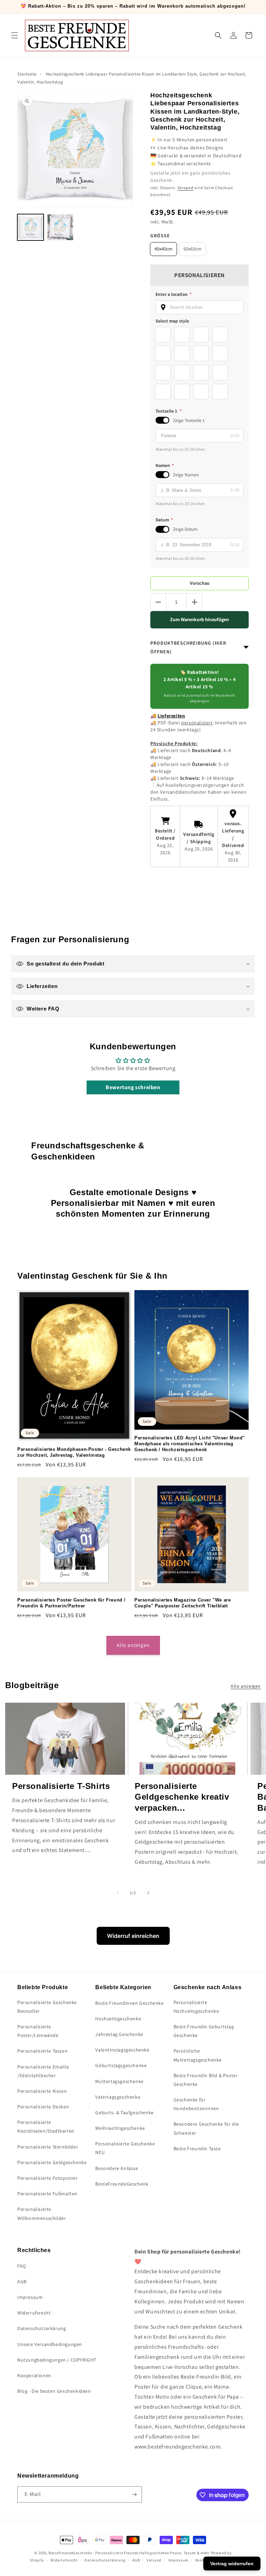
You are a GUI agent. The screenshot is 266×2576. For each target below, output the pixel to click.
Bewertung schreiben (133, 1087)
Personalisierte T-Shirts (61, 1786)
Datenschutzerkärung (42, 2328)
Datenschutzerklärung (105, 2560)
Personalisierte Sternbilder (48, 2147)
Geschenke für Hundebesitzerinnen (196, 2104)
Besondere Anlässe (117, 2168)
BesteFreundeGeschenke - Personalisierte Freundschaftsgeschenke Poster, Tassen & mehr (129, 2553)
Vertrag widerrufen (232, 2564)
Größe (160, 236)
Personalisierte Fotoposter (48, 2178)
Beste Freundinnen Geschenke (129, 2003)
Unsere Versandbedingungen (50, 2344)
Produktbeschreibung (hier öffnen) (188, 647)
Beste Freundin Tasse (197, 2149)
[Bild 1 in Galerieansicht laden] (30, 227)
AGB (22, 2282)
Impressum (30, 2297)
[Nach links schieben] (118, 1893)
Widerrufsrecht (34, 2313)
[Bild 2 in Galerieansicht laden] (60, 227)
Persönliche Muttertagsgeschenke (198, 2055)
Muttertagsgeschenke (119, 2081)
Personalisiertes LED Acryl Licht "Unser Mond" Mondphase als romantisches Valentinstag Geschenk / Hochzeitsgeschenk (190, 1444)
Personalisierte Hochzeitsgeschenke (196, 2007)
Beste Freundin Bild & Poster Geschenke (206, 2080)
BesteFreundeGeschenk (122, 2184)
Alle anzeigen (133, 1645)
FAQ (22, 2266)
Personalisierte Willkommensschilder (42, 2213)
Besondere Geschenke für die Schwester (206, 2128)
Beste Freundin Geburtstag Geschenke (204, 2031)
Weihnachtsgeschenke (120, 2128)
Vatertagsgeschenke (118, 2097)
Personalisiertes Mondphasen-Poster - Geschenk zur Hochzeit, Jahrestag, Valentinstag (74, 1452)
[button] (15, 35)
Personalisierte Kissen (42, 2091)
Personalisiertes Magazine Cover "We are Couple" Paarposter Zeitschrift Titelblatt (183, 1603)
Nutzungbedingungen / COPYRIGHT (57, 2360)
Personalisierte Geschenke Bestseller (47, 2007)
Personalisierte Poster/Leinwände (38, 2031)
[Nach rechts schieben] (148, 1893)
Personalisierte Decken (43, 2107)
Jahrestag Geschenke (119, 2034)
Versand (186, 188)
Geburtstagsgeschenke (121, 2065)
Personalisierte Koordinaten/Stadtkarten (46, 2127)
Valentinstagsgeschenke (122, 2050)
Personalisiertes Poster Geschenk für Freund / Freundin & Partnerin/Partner (72, 1603)
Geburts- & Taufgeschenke (124, 2112)
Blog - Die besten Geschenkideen (54, 2391)
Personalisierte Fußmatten (47, 2194)
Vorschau (200, 583)
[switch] (162, 420)
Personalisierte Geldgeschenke (52, 2162)
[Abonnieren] (134, 2494)
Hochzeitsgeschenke (118, 2019)
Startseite (27, 74)
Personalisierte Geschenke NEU (125, 2148)
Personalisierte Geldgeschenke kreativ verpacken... (182, 1797)
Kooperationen (34, 2375)
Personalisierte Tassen (42, 2051)
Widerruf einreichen (133, 1936)
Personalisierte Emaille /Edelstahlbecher (43, 2071)
